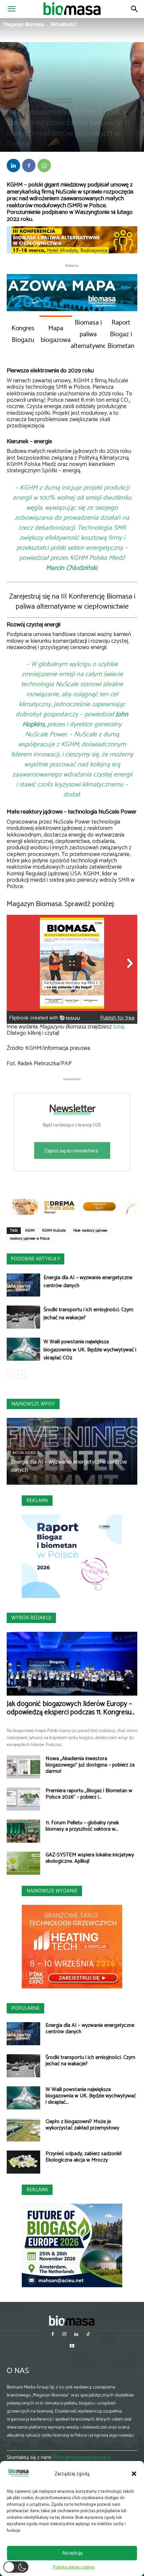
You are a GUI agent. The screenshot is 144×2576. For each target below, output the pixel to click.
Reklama (37, 1501)
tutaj (119, 1027)
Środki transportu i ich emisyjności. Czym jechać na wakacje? (88, 1314)
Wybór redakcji (31, 1618)
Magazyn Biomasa (24, 25)
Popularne (25, 2008)
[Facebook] (29, 165)
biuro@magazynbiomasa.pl (82, 2458)
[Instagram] (64, 2335)
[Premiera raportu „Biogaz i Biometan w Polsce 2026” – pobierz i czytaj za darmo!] (23, 1799)
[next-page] (22, 1375)
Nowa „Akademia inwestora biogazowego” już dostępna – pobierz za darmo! (90, 1765)
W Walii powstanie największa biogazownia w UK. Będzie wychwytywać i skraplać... (91, 2096)
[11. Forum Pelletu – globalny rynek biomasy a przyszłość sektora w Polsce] (23, 1831)
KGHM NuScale (54, 1231)
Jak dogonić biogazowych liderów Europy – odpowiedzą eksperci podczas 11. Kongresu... (71, 1708)
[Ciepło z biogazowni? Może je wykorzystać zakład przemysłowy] (23, 2130)
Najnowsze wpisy (33, 1404)
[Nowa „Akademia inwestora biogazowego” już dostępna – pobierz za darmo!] (23, 1767)
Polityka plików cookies (74, 2567)
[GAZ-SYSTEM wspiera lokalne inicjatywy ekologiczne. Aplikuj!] (23, 1863)
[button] (134, 2474)
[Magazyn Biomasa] (72, 2320)
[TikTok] (88, 2335)
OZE (33, 101)
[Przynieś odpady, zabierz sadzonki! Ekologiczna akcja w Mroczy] (23, 2162)
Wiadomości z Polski (56, 101)
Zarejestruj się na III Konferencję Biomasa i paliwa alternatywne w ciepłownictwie (72, 602)
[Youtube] (72, 2347)
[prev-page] (11, 1375)
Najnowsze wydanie (52, 1891)
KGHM (30, 1231)
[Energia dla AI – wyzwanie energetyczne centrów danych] (23, 1285)
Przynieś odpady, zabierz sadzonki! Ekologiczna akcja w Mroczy (84, 2157)
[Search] (135, 9)
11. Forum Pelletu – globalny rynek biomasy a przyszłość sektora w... (82, 1826)
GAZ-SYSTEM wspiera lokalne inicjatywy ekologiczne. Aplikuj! (90, 1858)
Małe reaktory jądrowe (90, 1231)
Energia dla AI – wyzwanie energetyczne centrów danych (88, 1282)
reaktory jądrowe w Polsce (30, 1239)
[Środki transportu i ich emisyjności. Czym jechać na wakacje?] (23, 1317)
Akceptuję (72, 2553)
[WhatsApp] (44, 165)
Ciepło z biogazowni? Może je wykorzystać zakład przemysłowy (82, 2125)
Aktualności (63, 25)
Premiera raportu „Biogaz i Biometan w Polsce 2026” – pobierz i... (89, 1794)
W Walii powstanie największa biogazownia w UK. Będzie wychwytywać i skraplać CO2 (90, 1350)
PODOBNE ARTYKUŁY (35, 1259)
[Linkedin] (13, 165)
